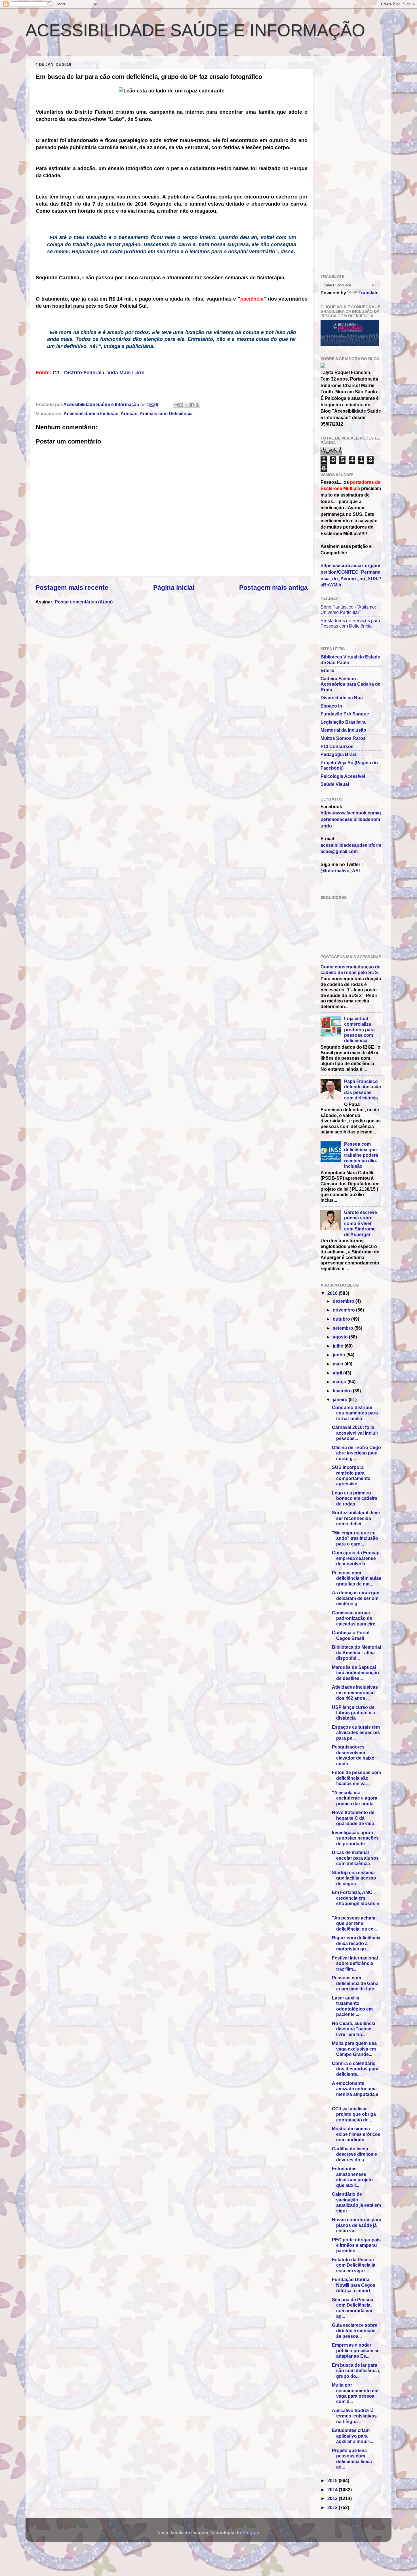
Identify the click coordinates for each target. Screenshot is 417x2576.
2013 (333, 2498)
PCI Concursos (337, 746)
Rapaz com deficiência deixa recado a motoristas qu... (356, 1943)
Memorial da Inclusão (343, 730)
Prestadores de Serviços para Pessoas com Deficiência (350, 623)
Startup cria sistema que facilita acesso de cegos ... (354, 1878)
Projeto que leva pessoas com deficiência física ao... (352, 2459)
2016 (333, 1293)
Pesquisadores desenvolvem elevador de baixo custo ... (353, 1755)
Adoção (129, 413)
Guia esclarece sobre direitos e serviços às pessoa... (355, 2331)
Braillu (328, 670)
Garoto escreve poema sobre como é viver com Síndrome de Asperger (361, 1223)
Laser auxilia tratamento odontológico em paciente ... (352, 2006)
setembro (344, 1328)
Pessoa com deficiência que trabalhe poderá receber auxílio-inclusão (361, 1155)
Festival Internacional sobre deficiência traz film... (355, 1963)
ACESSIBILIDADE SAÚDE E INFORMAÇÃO (195, 30)
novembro (344, 1310)
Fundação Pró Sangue (345, 714)
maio (339, 1364)
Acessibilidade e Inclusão (91, 413)
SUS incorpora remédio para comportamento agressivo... (351, 1475)
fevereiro (343, 1391)
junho (340, 1355)
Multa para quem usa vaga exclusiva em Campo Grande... (354, 2049)
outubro (342, 1319)
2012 (333, 2507)
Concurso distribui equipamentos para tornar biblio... (355, 1413)
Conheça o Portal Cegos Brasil (351, 1635)
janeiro (341, 1399)
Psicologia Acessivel (343, 776)
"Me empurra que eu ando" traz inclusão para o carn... (355, 1538)
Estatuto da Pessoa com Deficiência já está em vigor (354, 2265)
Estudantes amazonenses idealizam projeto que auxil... (352, 2177)
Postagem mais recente (72, 588)
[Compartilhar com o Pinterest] (197, 405)
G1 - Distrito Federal (77, 373)
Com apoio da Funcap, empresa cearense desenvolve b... (356, 1558)
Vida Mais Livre (126, 373)
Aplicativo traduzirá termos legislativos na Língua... (354, 2416)
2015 (333, 2480)
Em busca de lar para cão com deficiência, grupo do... (356, 2371)
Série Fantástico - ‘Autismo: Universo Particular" (348, 610)
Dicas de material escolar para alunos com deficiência (355, 1858)
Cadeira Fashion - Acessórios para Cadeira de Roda (350, 684)
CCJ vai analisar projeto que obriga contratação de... (354, 2114)
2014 (333, 2490)
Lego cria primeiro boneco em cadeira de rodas (355, 1498)
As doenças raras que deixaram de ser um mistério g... (356, 1598)
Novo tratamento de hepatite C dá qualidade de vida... (355, 1818)
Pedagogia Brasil (339, 754)
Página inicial (174, 588)
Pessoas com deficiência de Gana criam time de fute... (355, 1983)
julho (339, 1346)
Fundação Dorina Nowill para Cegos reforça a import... (354, 2285)
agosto (341, 1337)
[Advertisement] (98, 52)
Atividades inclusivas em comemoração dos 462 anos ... (355, 1693)
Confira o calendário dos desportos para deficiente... (355, 2069)
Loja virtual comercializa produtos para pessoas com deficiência (359, 1030)
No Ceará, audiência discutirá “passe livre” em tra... (354, 2029)
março (340, 1382)
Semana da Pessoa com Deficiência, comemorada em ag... (353, 2308)
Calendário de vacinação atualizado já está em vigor (356, 2202)
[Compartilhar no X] (187, 405)
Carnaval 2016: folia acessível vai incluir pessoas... (355, 1433)
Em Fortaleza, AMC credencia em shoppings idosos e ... (355, 1901)
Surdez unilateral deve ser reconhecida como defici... (356, 1518)
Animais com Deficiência (166, 413)
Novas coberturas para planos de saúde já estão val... (357, 2225)
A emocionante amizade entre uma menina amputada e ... (355, 2091)
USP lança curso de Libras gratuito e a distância (353, 1713)
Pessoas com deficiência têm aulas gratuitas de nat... (357, 1578)
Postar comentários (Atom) (84, 602)
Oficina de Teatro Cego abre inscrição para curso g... (356, 1453)
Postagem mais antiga (273, 588)
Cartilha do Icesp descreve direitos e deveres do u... (354, 2154)
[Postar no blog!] (181, 405)
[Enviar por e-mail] (176, 405)
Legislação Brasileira (343, 722)
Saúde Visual (335, 784)
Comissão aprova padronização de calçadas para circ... (355, 1618)
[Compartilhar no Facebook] (192, 405)
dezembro (344, 1301)
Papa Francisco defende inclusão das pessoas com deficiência (363, 1089)
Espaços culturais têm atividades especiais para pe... (356, 1733)
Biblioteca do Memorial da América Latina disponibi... (356, 1653)
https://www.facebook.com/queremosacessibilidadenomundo (351, 819)
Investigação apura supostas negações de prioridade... (355, 1838)
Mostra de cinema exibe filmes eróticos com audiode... (356, 2134)
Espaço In (331, 706)
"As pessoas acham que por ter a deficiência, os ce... (354, 1923)
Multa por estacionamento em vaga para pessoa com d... (355, 2393)
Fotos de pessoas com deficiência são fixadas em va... (356, 1778)
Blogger (251, 2533)
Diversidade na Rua (342, 698)
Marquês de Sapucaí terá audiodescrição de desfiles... (355, 1673)
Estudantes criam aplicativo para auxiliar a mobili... (352, 2436)
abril (338, 1373)
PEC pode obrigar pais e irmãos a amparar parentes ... (356, 2245)
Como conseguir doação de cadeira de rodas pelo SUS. (350, 969)
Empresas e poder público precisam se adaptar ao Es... (356, 2350)
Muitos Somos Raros (343, 738)
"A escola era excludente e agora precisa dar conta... (355, 1798)
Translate (368, 293)
